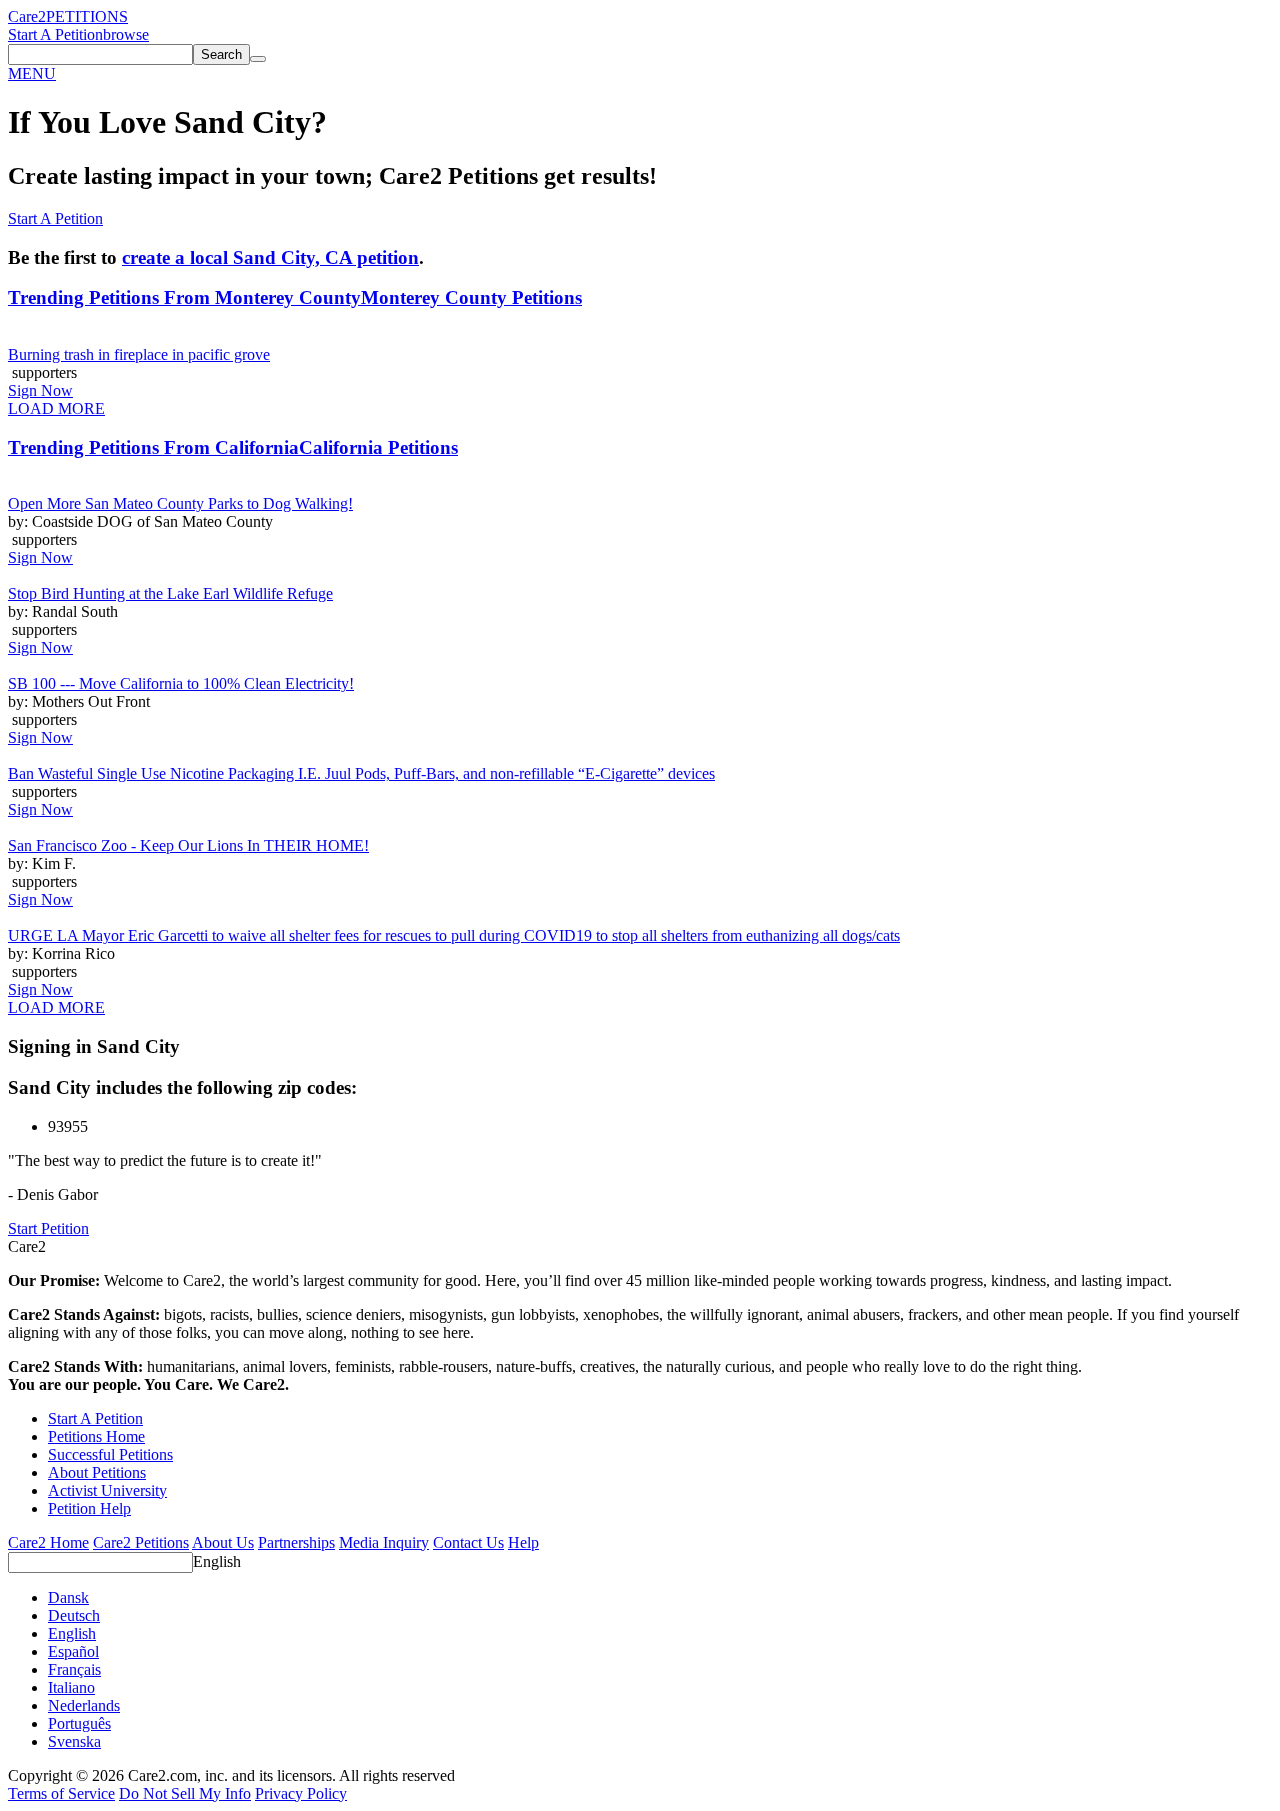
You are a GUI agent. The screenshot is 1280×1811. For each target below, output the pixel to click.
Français (74, 1669)
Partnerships (296, 1542)
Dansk (68, 1597)
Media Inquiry (384, 1542)
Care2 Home (48, 1542)
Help (523, 1542)
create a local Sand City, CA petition (270, 257)
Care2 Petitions (141, 1542)
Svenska (74, 1741)
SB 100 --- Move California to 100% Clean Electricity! (181, 683)
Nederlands (84, 1705)
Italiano (71, 1687)
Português (79, 1723)
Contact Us (468, 1542)
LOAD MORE (56, 408)
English (217, 1561)
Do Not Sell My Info (185, 1793)
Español (73, 1651)
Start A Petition (55, 34)
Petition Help (89, 1508)
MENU (32, 73)
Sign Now (40, 390)
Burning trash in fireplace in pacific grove (139, 354)
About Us (223, 1542)
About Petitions (97, 1472)
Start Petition (48, 1228)
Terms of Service (61, 1793)
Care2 (27, 16)
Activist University (107, 1490)
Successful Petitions (110, 1454)
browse (126, 34)
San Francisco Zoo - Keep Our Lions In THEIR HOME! (188, 845)
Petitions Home (96, 1436)
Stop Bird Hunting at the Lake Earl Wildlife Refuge (170, 593)
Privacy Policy (301, 1793)
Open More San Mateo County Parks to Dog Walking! (180, 503)
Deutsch (74, 1615)
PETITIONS (87, 16)
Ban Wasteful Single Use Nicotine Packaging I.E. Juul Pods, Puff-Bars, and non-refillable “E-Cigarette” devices (361, 773)
